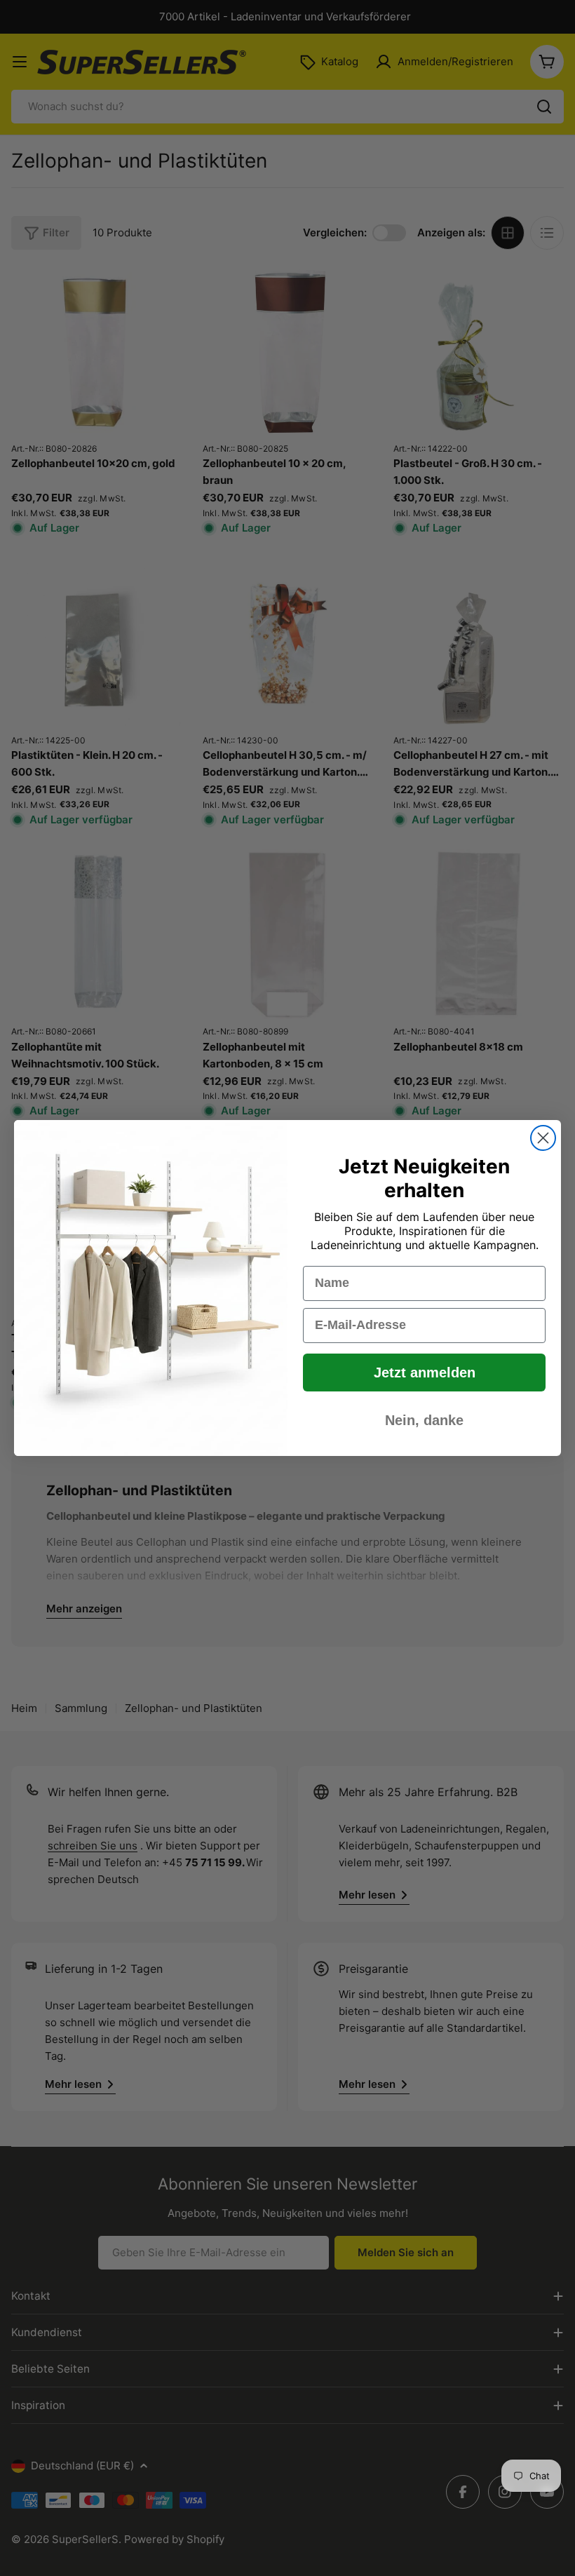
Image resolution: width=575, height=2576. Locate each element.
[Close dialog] (543, 1138)
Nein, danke (424, 1420)
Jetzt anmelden (425, 1373)
